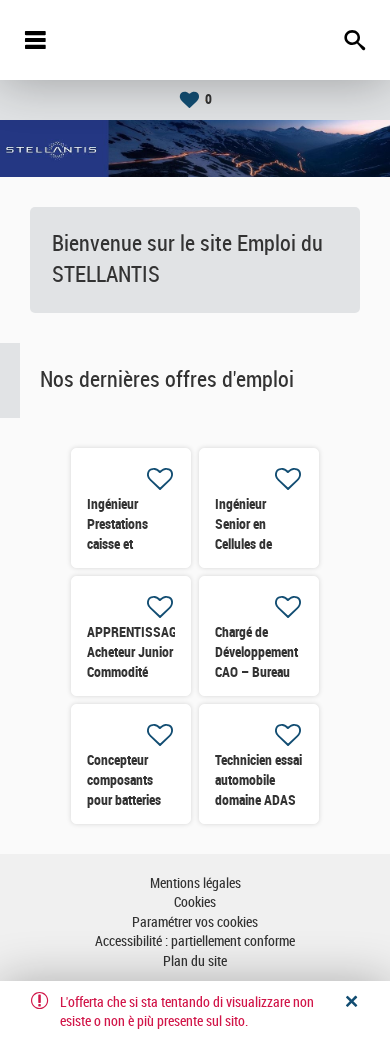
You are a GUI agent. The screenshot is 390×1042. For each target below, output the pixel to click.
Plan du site (195, 961)
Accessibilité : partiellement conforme (195, 941)
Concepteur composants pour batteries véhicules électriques (124, 800)
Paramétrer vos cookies (195, 922)
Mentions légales (195, 883)
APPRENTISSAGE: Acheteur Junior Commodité (137, 652)
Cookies (195, 902)
